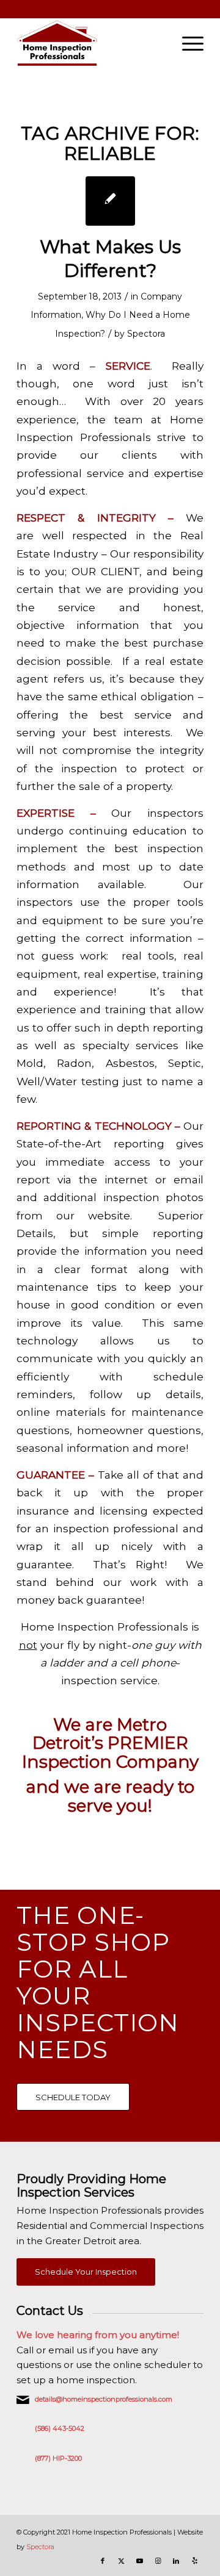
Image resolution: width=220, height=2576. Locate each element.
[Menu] (187, 43)
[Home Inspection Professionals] (91, 43)
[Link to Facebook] (103, 2561)
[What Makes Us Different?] (110, 201)
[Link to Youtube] (139, 2561)
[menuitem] (187, 43)
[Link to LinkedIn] (176, 2561)
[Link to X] (121, 2561)
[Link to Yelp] (194, 2561)
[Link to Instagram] (158, 2561)
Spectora (146, 334)
